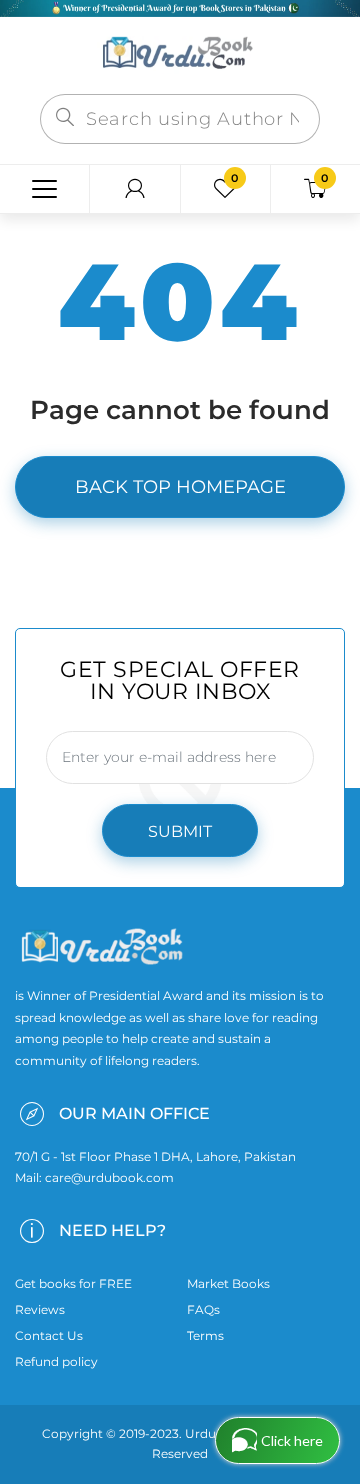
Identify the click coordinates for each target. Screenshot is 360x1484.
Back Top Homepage (180, 487)
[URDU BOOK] (180, 54)
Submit (180, 831)
